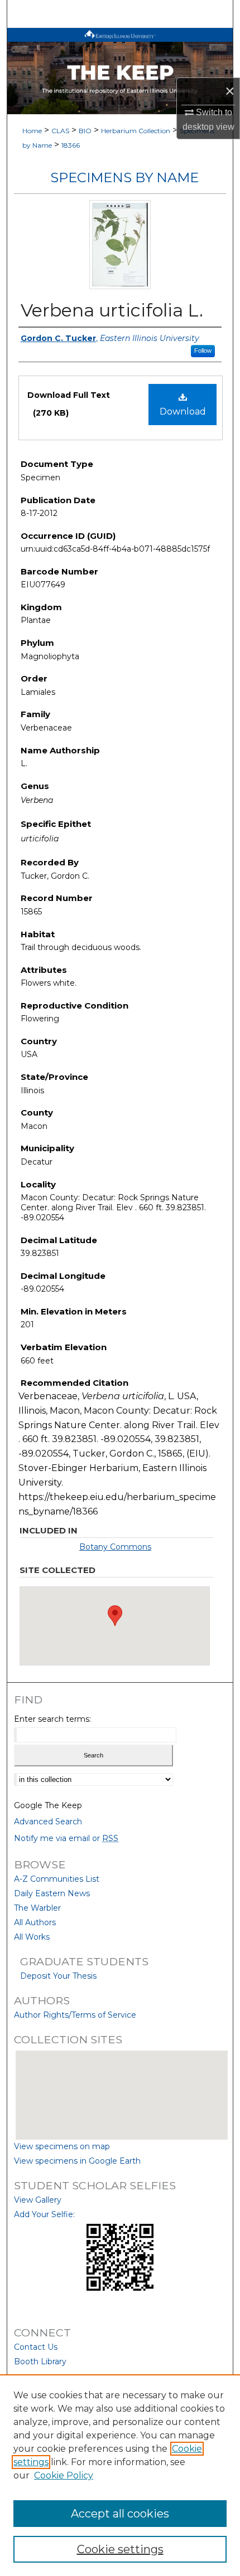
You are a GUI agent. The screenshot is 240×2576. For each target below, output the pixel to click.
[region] (120, 2475)
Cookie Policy (64, 2475)
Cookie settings (120, 2549)
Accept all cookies (120, 2514)
